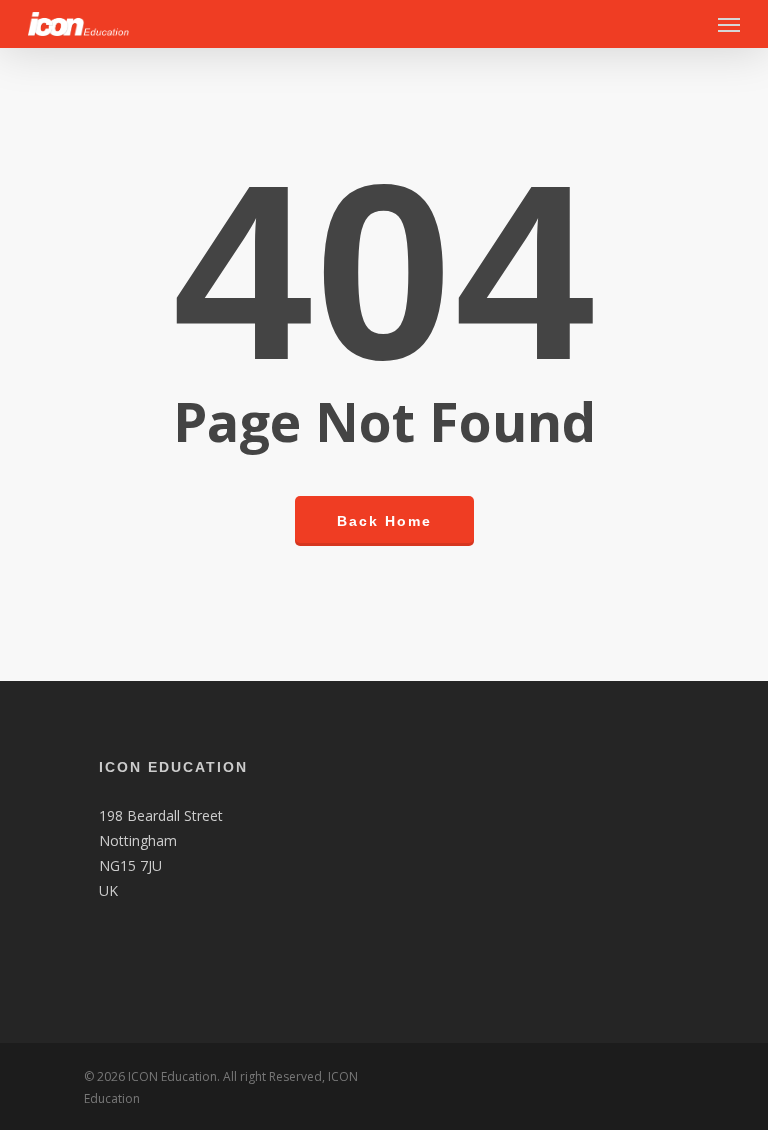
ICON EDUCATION (173, 767)
